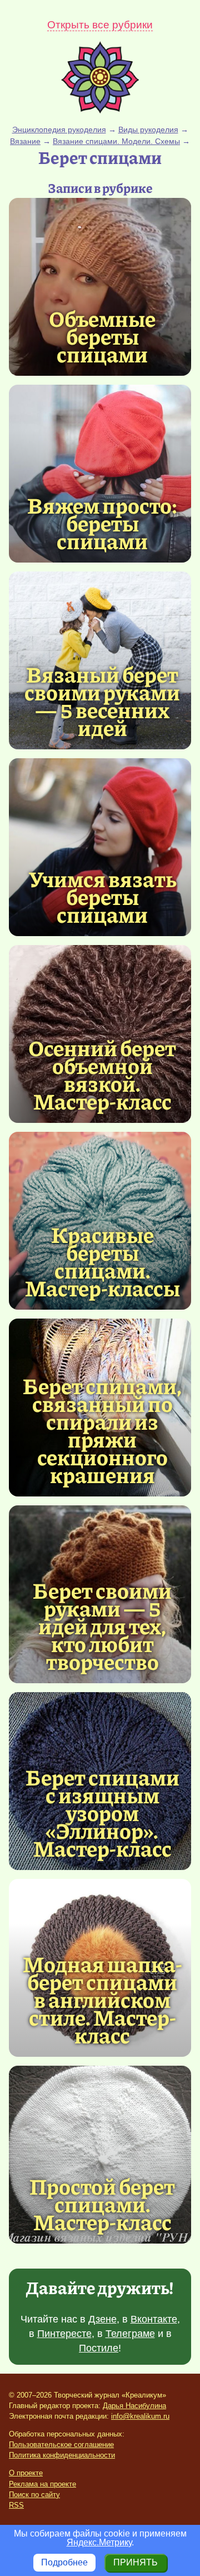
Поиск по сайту (34, 2495)
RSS (16, 2505)
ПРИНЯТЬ (136, 2562)
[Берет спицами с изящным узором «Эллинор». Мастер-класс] (102, 1812)
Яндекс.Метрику (99, 2542)
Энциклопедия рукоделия (59, 130)
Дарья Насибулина (134, 2406)
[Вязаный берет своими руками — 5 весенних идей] (102, 700)
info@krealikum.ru (140, 2416)
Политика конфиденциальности (62, 2455)
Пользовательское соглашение (61, 2445)
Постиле (99, 2348)
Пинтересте (64, 2334)
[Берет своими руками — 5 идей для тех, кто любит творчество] (102, 1625)
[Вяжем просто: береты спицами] (100, 474)
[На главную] (100, 110)
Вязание (25, 141)
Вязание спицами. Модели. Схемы (116, 141)
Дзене (102, 2319)
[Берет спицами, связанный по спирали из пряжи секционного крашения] (102, 1430)
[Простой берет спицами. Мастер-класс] (100, 2155)
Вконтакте (154, 2319)
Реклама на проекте (42, 2484)
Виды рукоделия (148, 130)
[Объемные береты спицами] (100, 287)
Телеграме (130, 2334)
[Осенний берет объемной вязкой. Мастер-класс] (102, 1074)
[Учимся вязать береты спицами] (100, 847)
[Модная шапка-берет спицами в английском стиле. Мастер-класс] (102, 1999)
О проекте (26, 2473)
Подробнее (64, 2562)
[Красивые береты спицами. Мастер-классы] (102, 1261)
